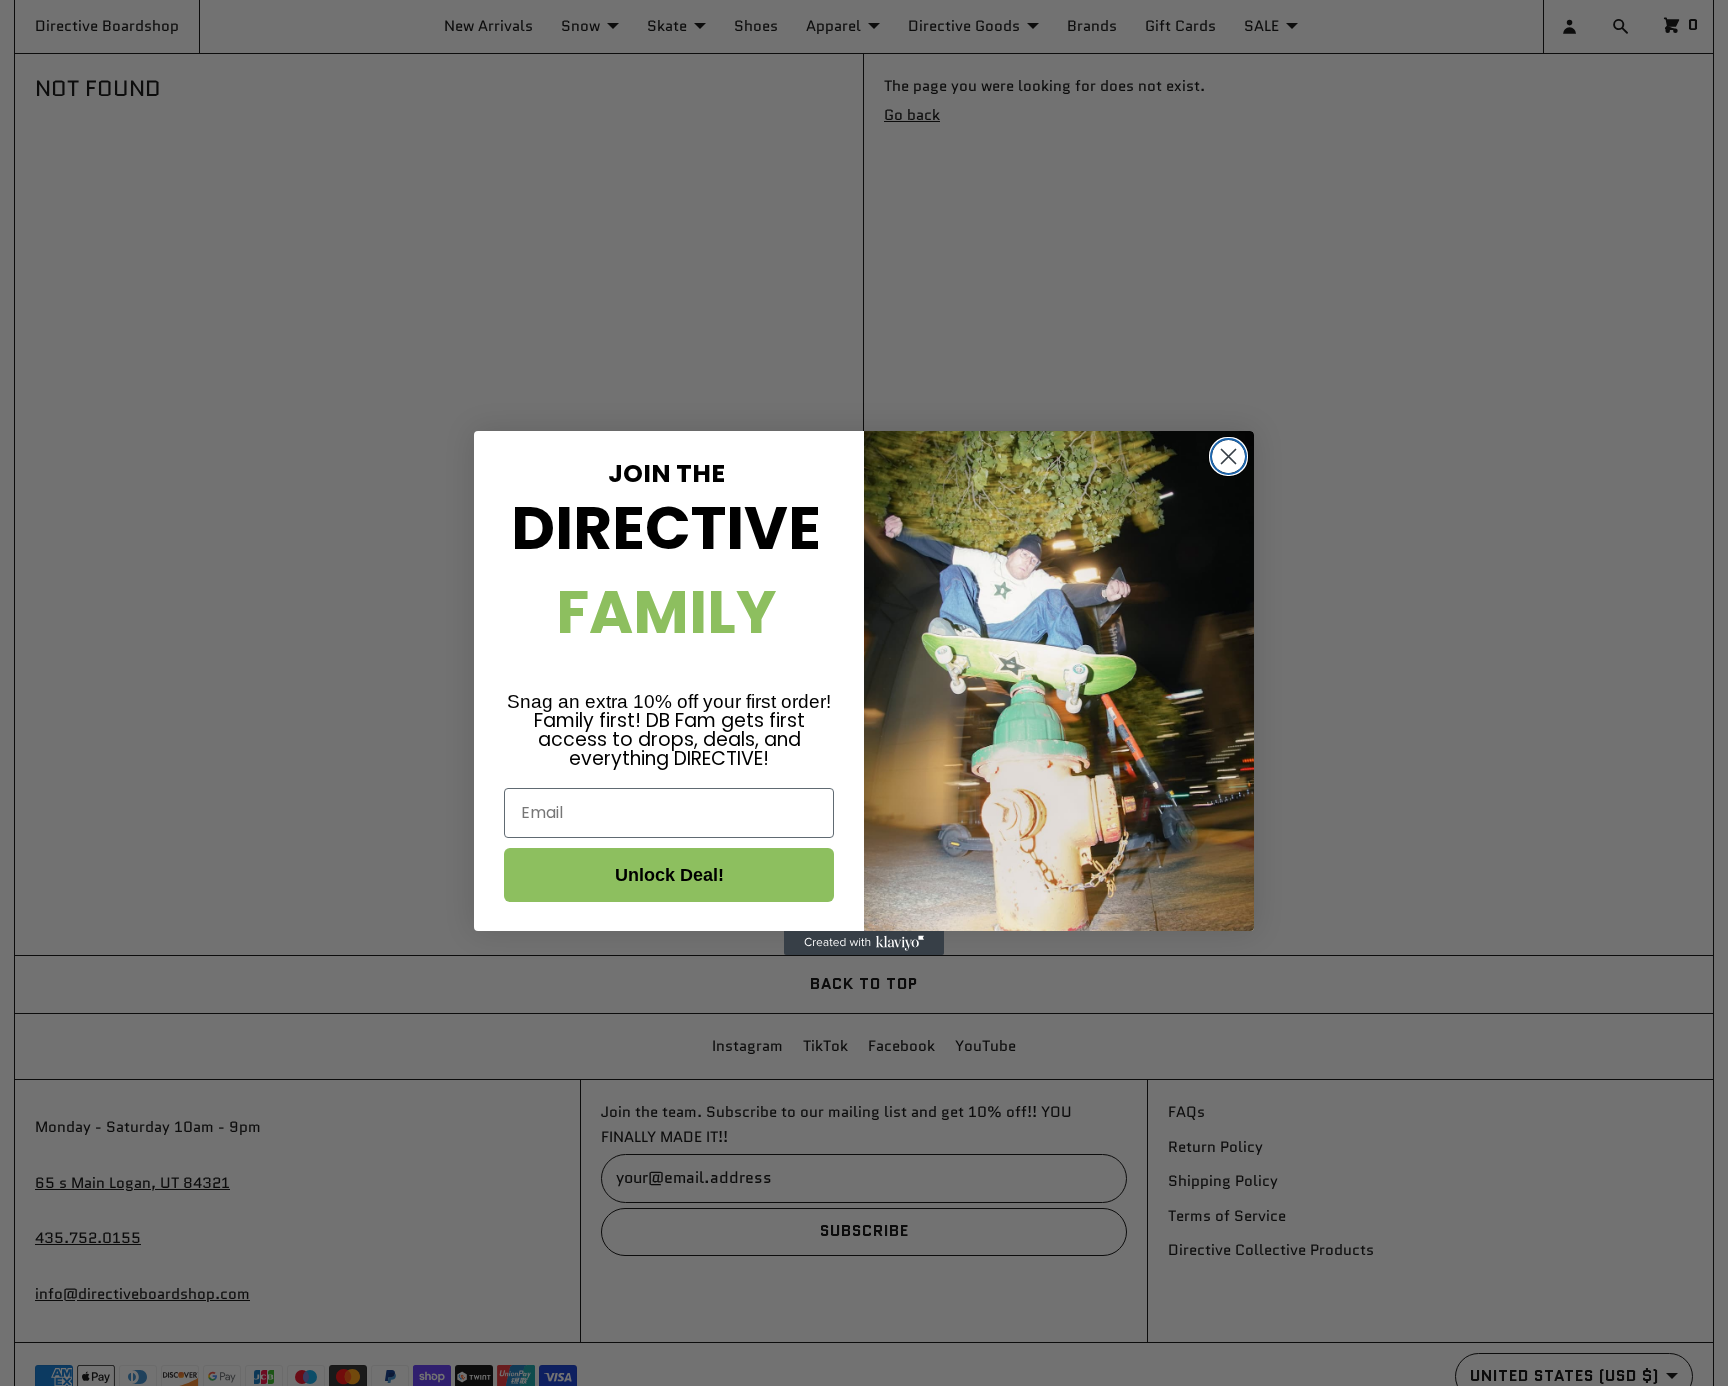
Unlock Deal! (669, 875)
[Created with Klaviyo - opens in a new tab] (864, 943)
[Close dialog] (1228, 456)
